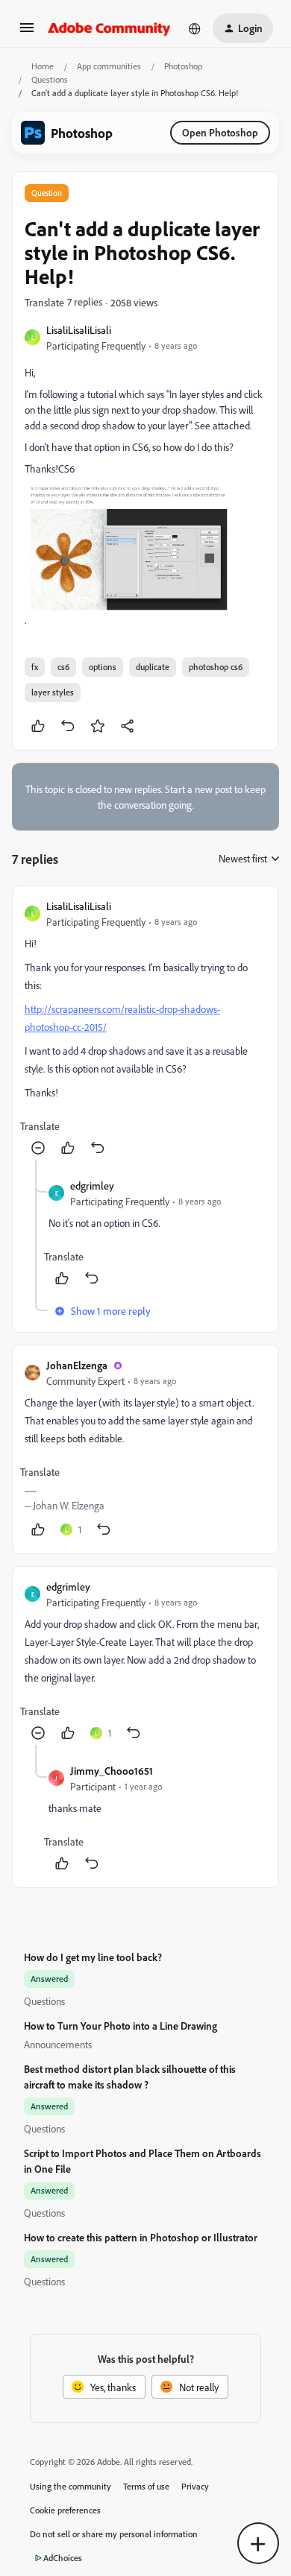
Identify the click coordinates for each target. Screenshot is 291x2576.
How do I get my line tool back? (93, 1957)
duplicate (153, 667)
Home (43, 66)
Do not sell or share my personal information (114, 2534)
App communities (109, 66)
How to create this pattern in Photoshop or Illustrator (141, 2237)
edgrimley (92, 1186)
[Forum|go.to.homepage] (109, 28)
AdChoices (63, 2558)
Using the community (71, 2486)
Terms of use (146, 2486)
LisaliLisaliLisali (79, 330)
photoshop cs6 (216, 667)
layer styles (53, 692)
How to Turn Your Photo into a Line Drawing (121, 2026)
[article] (145, 1029)
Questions (50, 79)
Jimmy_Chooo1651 (112, 1771)
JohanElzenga (77, 1365)
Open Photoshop (220, 132)
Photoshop (183, 66)
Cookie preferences (65, 2510)
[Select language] (195, 28)
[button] (27, 32)
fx (35, 667)
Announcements (58, 2044)
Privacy (195, 2486)
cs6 (63, 667)
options (103, 667)
